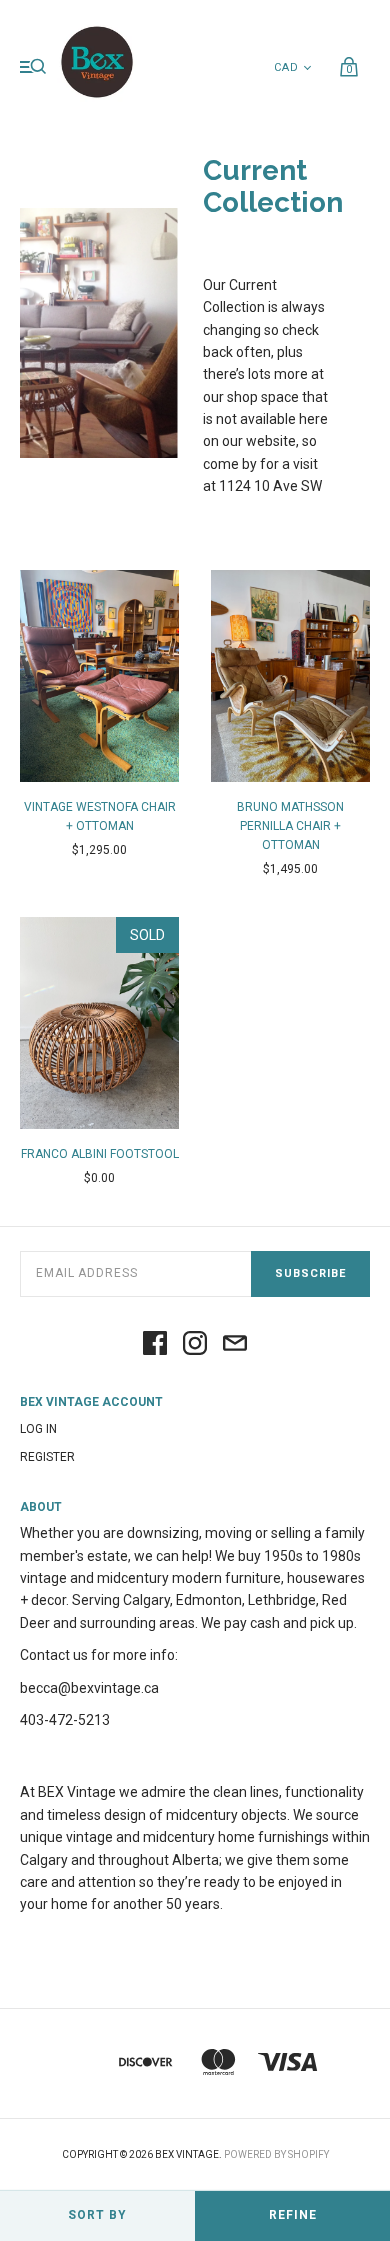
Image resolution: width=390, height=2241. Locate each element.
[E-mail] (235, 1344)
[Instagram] (195, 1344)
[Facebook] (155, 1344)
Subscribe (310, 1273)
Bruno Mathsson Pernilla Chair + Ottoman (290, 826)
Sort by (97, 2215)
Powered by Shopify (276, 2154)
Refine (293, 2215)
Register (47, 1457)
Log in (38, 1429)
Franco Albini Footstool (100, 1154)
